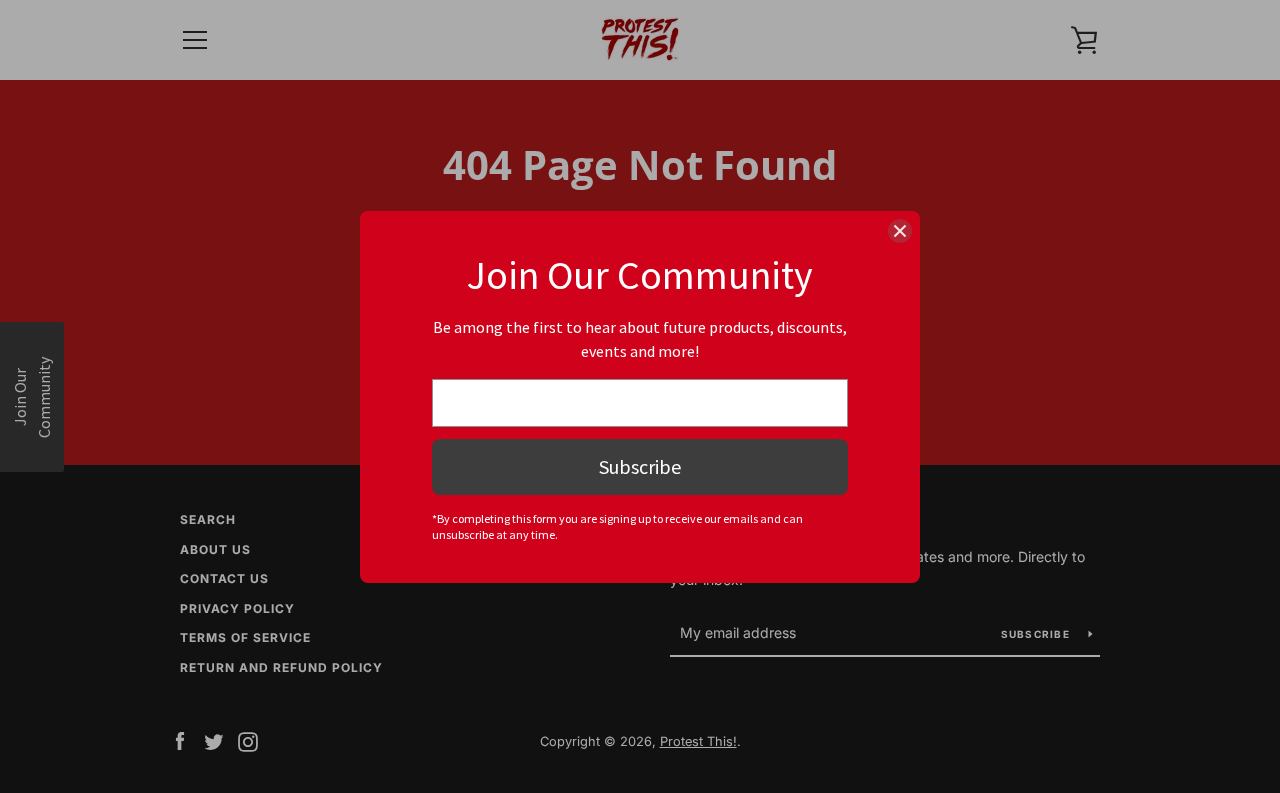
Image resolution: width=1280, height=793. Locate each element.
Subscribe (640, 466)
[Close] (900, 231)
